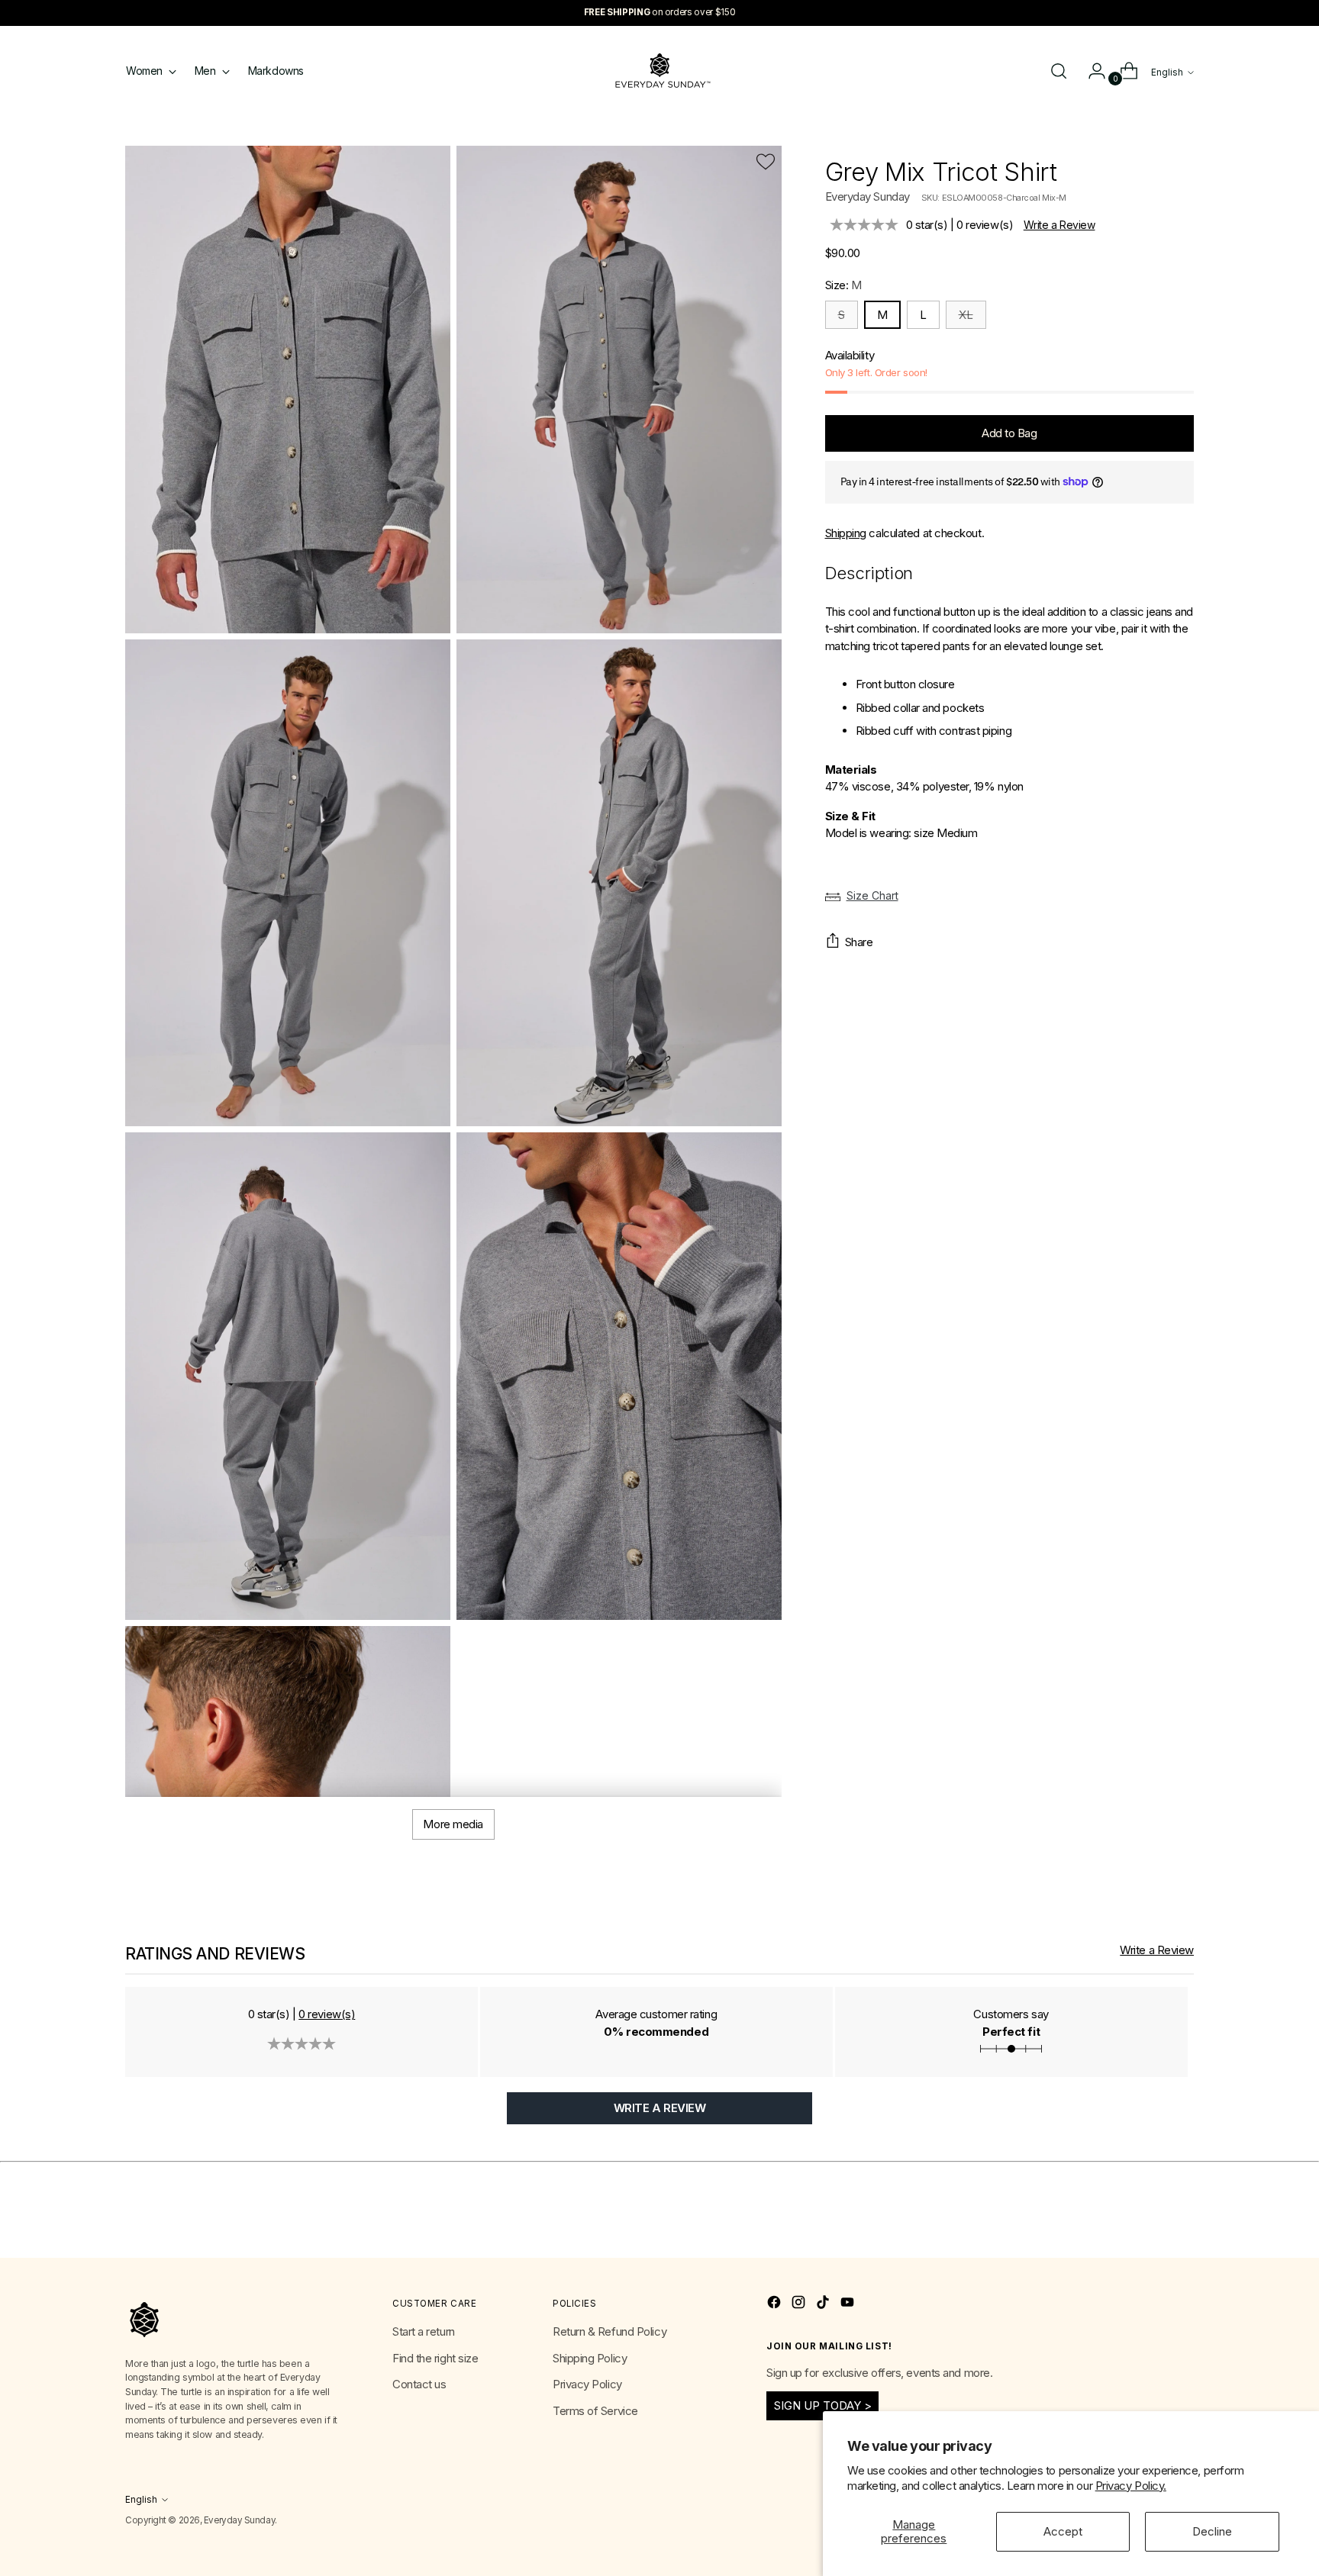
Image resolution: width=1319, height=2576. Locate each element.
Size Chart (872, 895)
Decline (1212, 2531)
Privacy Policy (587, 2384)
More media (453, 1824)
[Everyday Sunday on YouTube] (849, 2305)
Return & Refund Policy (610, 2331)
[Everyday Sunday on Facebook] (776, 2305)
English (1167, 72)
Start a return (424, 2331)
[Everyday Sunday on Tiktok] (824, 2305)
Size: (843, 285)
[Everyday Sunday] (659, 71)
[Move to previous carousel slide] (1146, 2230)
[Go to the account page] (1091, 71)
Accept (1063, 2531)
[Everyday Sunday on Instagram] (800, 2305)
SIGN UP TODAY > (823, 2405)
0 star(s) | (960, 225)
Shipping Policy (590, 2358)
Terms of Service (595, 2411)
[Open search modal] (1059, 71)
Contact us (419, 2384)
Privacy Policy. (1131, 2486)
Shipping (846, 533)
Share (859, 942)
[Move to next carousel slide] (1181, 2229)
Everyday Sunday (868, 196)
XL (966, 315)
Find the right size (435, 2358)
